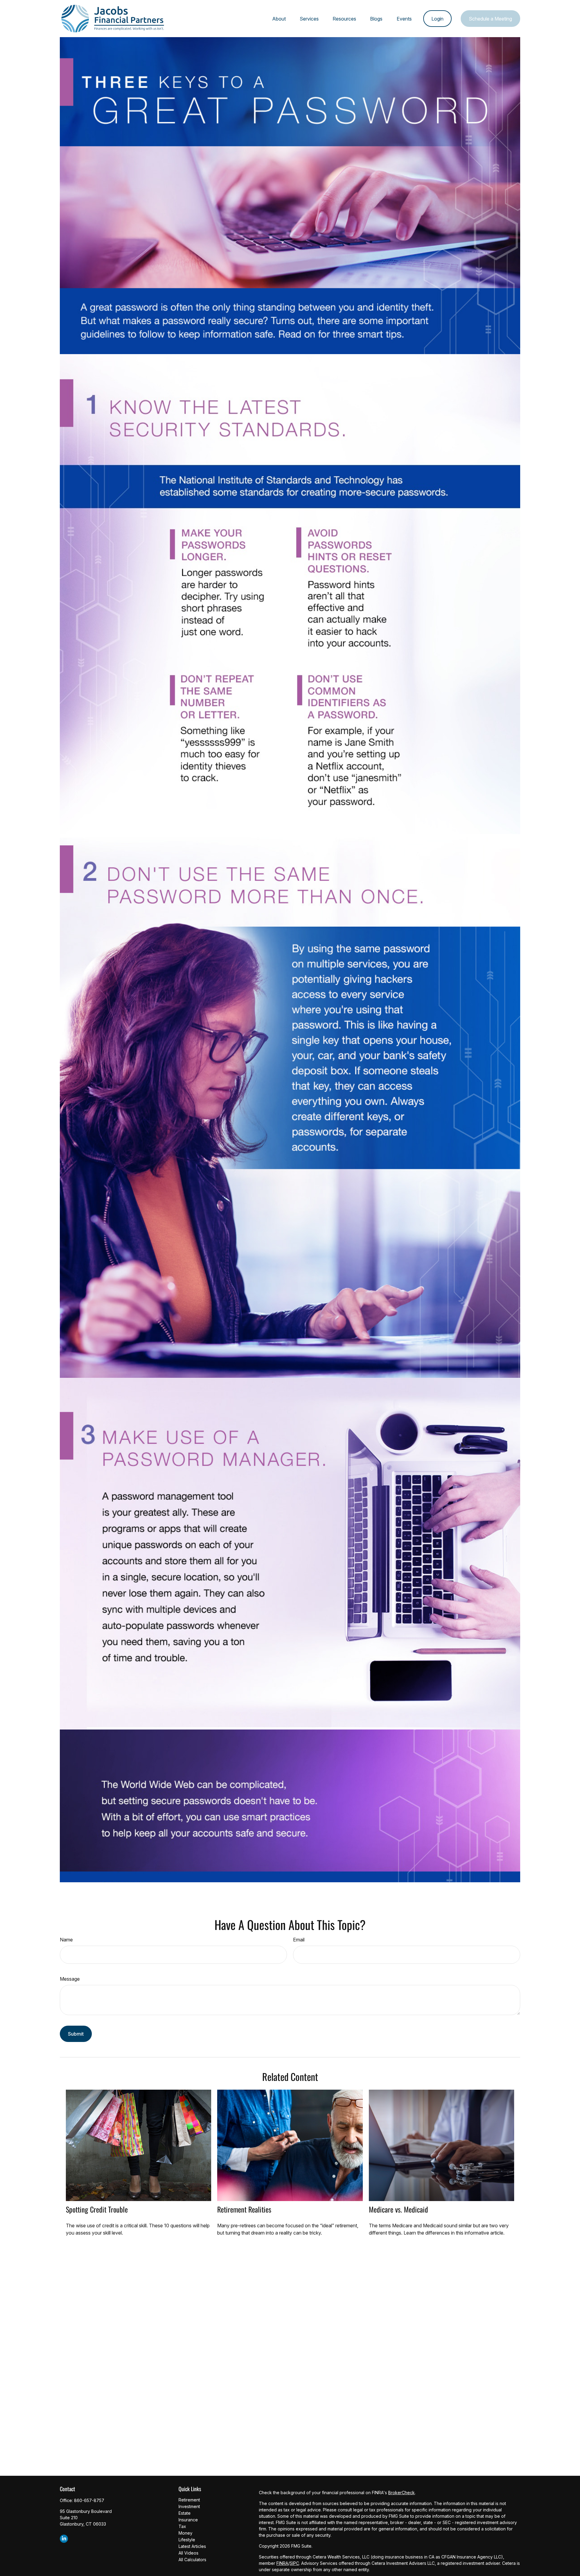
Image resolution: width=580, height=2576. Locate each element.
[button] (279, 19)
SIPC (294, 2563)
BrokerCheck (401, 2493)
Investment (189, 2506)
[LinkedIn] (64, 2539)
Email (299, 1940)
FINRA (282, 2563)
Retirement (189, 2500)
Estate (185, 2513)
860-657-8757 (89, 2500)
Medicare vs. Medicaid (398, 2209)
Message (70, 1979)
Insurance (188, 2520)
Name (66, 1940)
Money (185, 2533)
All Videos (188, 2553)
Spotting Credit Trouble (97, 2209)
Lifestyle (187, 2540)
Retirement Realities (244, 2209)
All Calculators (192, 2560)
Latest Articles (192, 2546)
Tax (182, 2526)
